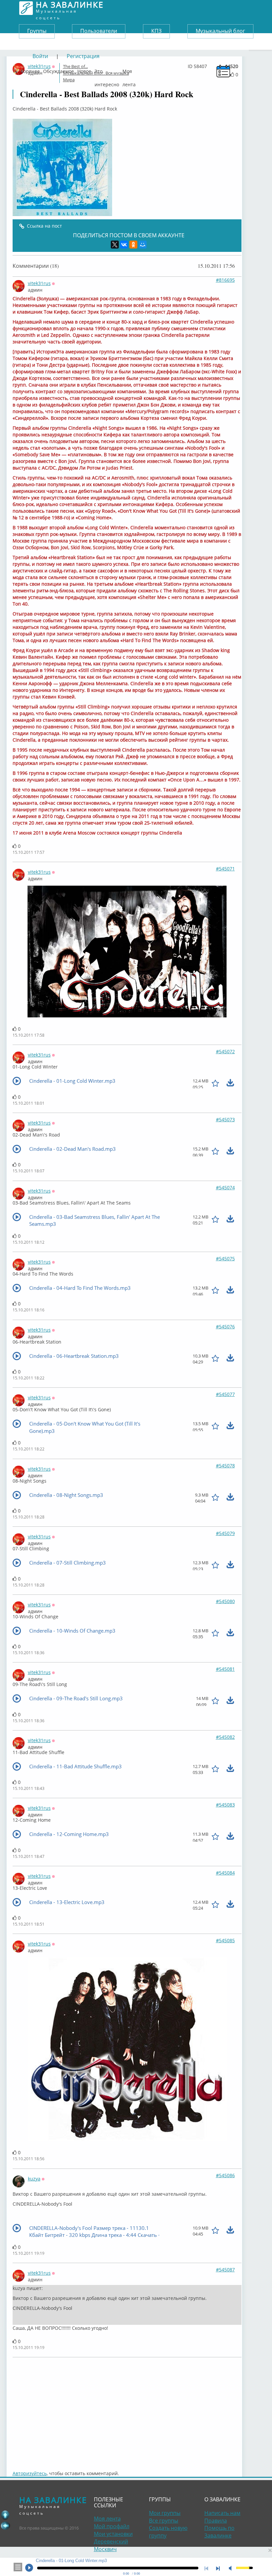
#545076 (225, 1326)
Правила (216, 2521)
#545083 (225, 1805)
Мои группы (165, 2513)
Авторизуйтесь (30, 2473)
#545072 (225, 1051)
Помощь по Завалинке (219, 2532)
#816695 (225, 280)
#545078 (225, 1466)
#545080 (225, 1601)
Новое (84, 70)
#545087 (225, 2270)
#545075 (225, 1258)
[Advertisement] (127, 2410)
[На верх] (5, 2515)
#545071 (225, 869)
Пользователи (99, 31)
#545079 (225, 1533)
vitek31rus (39, 283)
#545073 (225, 1119)
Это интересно (107, 70)
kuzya (34, 2179)
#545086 (225, 2175)
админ (35, 290)
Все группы (164, 2521)
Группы (37, 31)
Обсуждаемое (59, 70)
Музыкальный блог (220, 31)
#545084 (225, 1873)
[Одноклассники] (133, 245)
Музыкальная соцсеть (70, 8)
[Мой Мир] (143, 245)
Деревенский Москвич (111, 2545)
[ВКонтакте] (124, 245)
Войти (40, 56)
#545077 (225, 1394)
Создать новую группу (168, 2532)
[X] (115, 245)
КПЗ (156, 31)
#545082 (225, 1737)
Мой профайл (112, 2526)
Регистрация (83, 56)
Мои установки (113, 2534)
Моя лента (129, 70)
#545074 (225, 1187)
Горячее (30, 70)
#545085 (225, 1940)
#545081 (225, 1669)
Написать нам (222, 2513)
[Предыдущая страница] (5, 2526)
